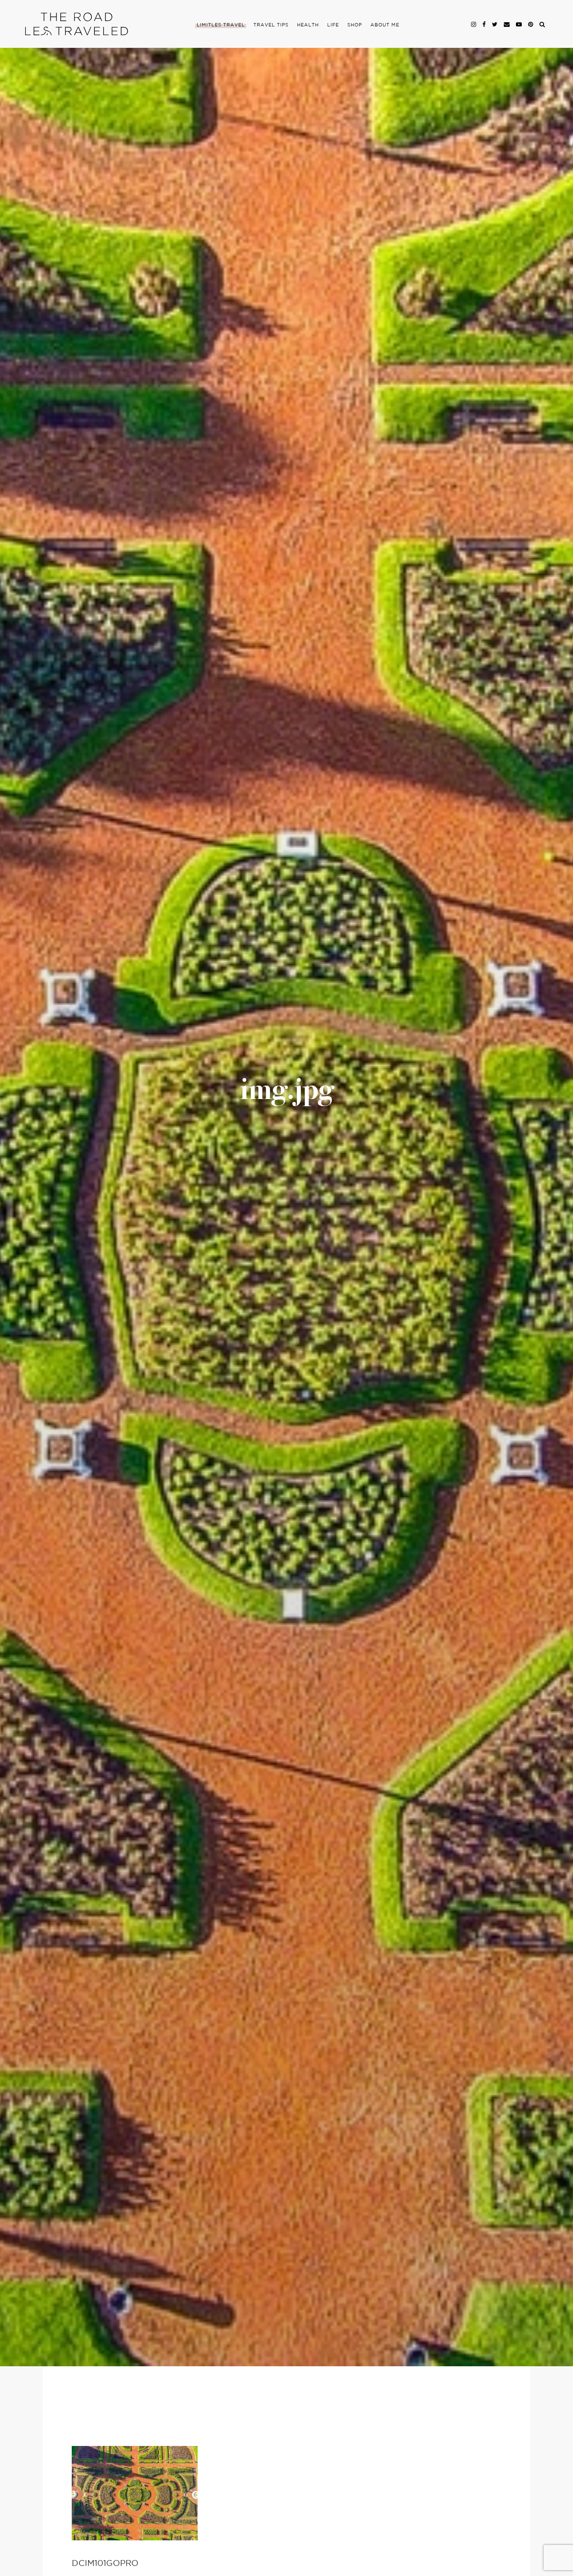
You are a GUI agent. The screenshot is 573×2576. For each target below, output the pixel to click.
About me (385, 25)
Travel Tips (271, 25)
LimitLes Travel (221, 25)
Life (333, 25)
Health (308, 25)
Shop (355, 25)
